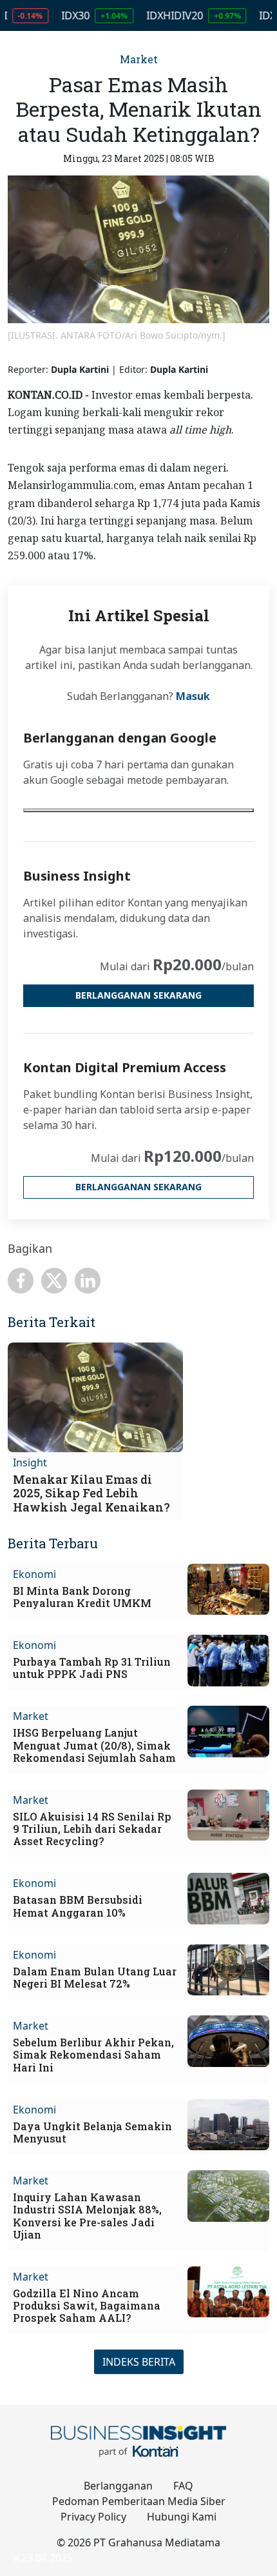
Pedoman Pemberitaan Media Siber (139, 2501)
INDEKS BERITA (139, 2362)
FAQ (183, 2486)
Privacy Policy (93, 2517)
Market (139, 59)
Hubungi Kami (182, 2517)
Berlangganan (118, 2486)
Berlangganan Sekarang (138, 995)
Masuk (193, 696)
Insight (30, 1463)
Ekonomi (34, 1574)
